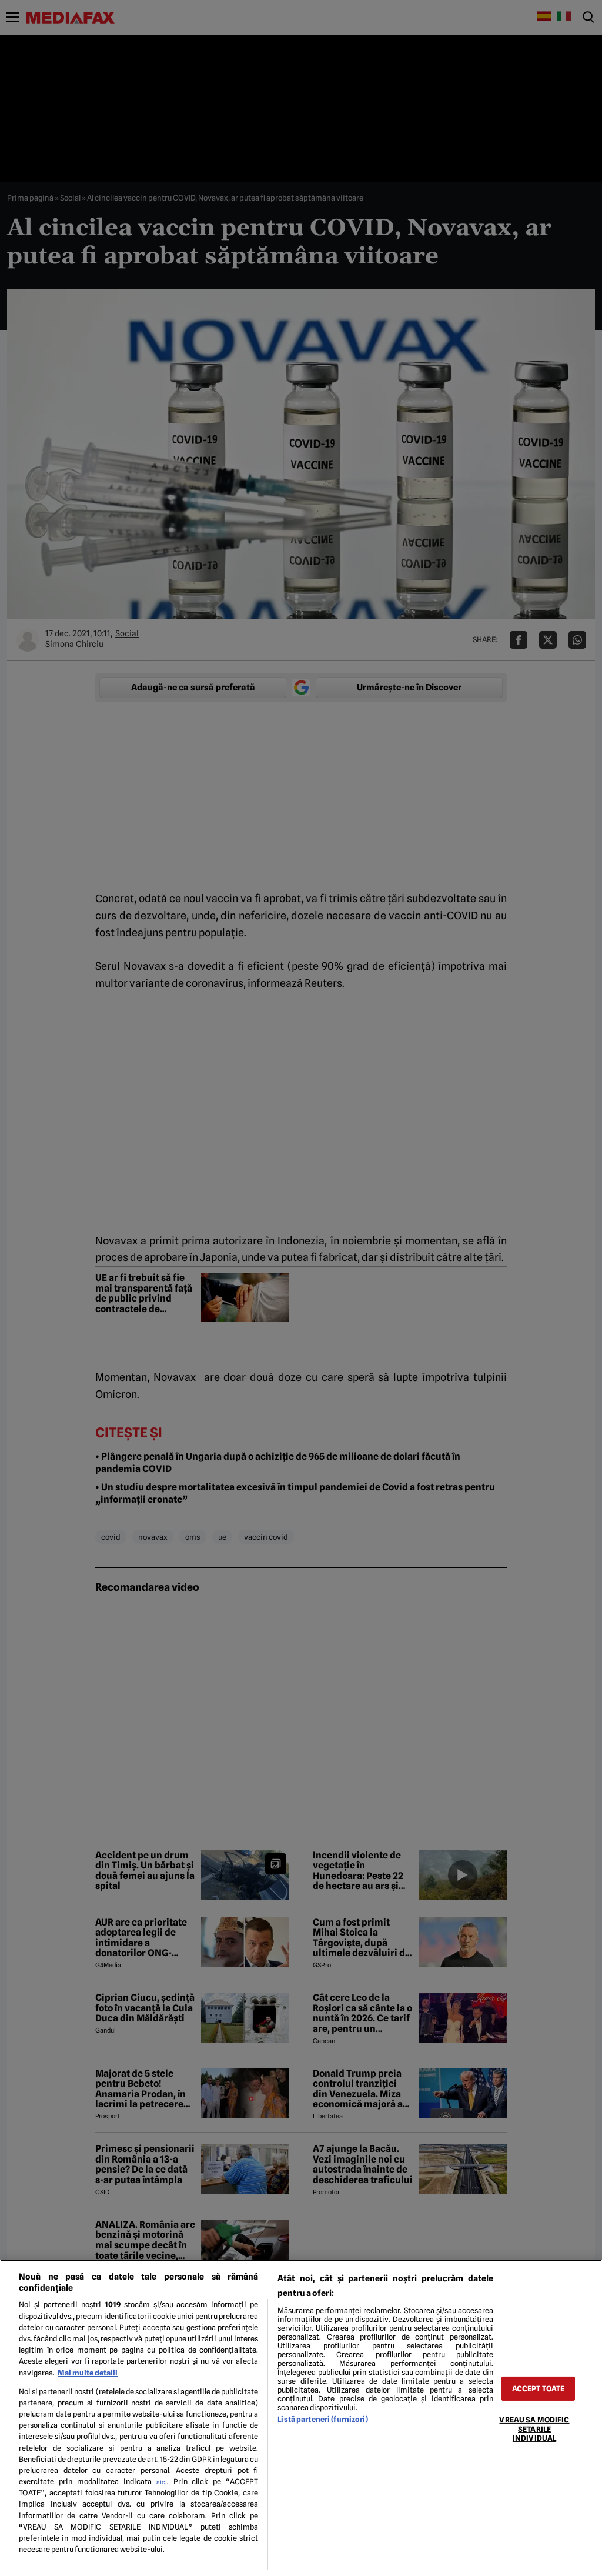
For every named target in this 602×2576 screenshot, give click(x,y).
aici (162, 2482)
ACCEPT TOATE (539, 2389)
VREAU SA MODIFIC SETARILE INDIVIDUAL (534, 2429)
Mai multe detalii (88, 2373)
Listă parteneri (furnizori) (322, 2419)
